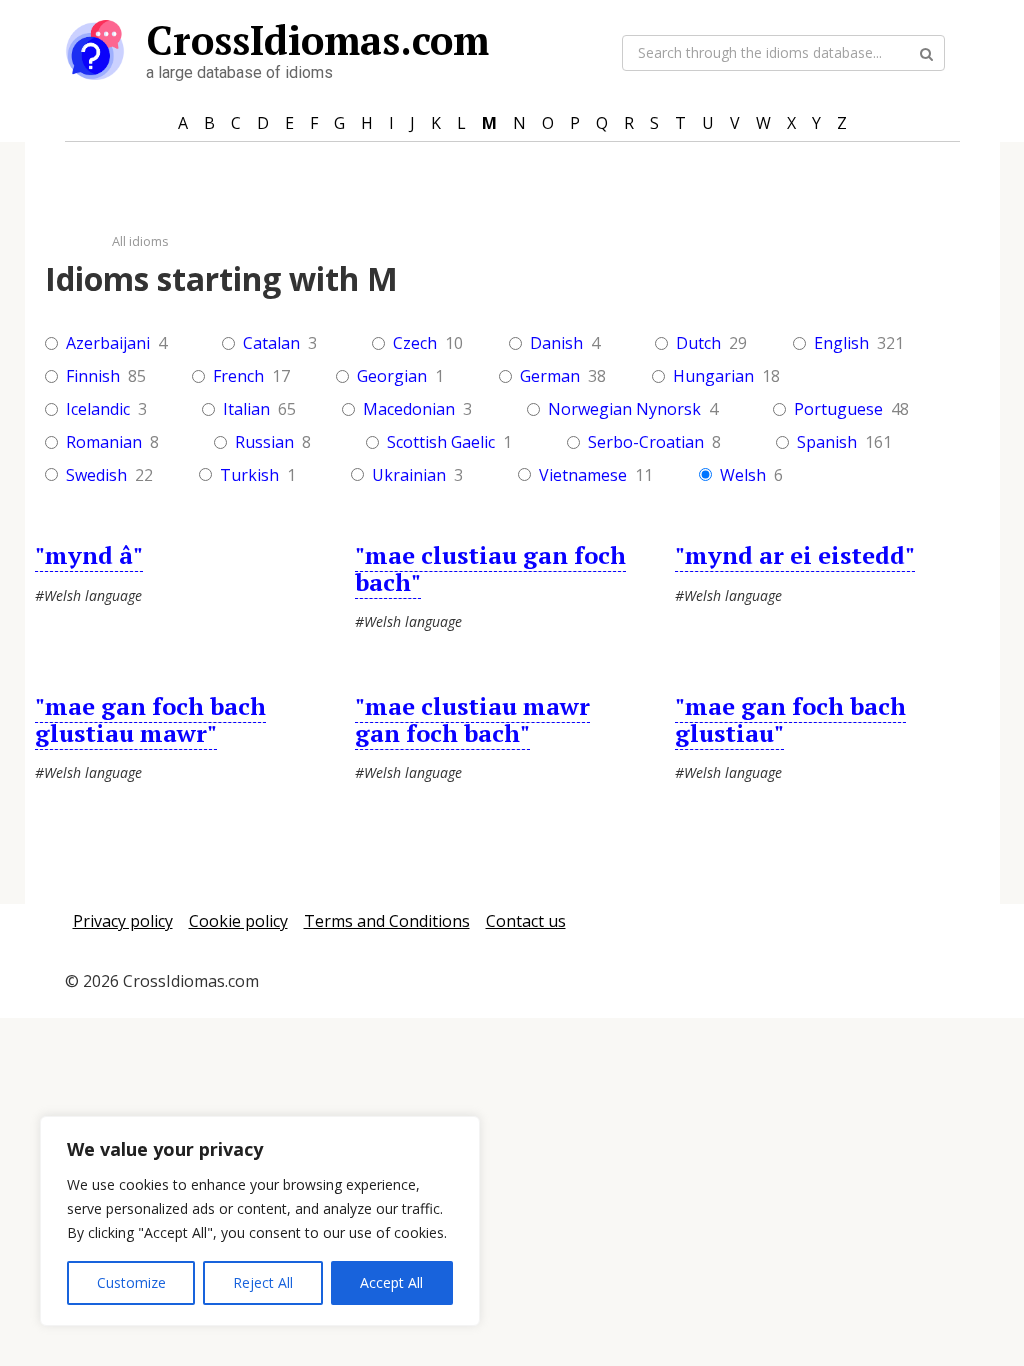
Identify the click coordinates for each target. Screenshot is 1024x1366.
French (238, 376)
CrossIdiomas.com (317, 39)
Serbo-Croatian (646, 442)
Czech (415, 343)
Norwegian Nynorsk (624, 409)
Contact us (526, 921)
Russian (264, 442)
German (550, 376)
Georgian (392, 376)
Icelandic (98, 409)
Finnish (93, 376)
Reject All (263, 1282)
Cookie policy (238, 921)
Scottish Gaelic (441, 442)
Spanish (827, 442)
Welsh (743, 475)
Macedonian (409, 409)
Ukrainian (409, 475)
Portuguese (838, 409)
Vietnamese (583, 475)
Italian (246, 409)
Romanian (104, 442)
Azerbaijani (108, 343)
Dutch (698, 343)
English (841, 343)
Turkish (249, 475)
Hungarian (713, 376)
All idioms (140, 241)
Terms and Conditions (387, 921)
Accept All (391, 1282)
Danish (556, 343)
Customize (131, 1282)
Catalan (271, 343)
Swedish (96, 475)
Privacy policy (123, 921)
